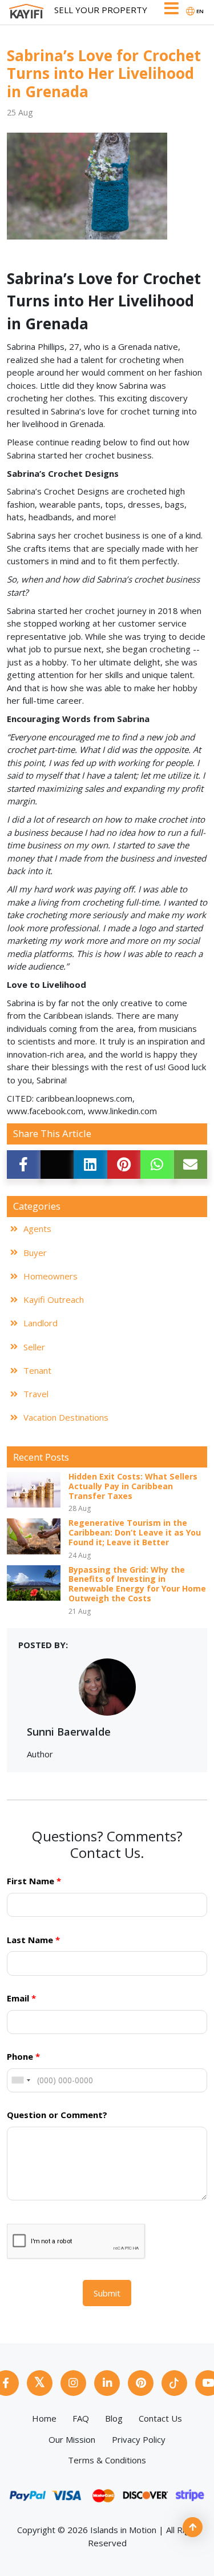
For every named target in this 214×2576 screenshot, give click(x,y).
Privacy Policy (139, 2439)
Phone (23, 2056)
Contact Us (160, 2418)
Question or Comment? (57, 2115)
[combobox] (21, 2080)
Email (21, 1998)
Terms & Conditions (107, 2460)
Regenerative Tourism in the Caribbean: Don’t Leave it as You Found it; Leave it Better (135, 1533)
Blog (114, 2418)
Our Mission (72, 2439)
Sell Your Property (101, 10)
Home (44, 2418)
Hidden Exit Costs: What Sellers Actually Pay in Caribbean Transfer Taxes (133, 1487)
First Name (34, 1881)
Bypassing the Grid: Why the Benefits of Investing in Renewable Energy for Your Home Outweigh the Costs (137, 1585)
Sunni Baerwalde (69, 1732)
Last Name (33, 1940)
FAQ (81, 2418)
